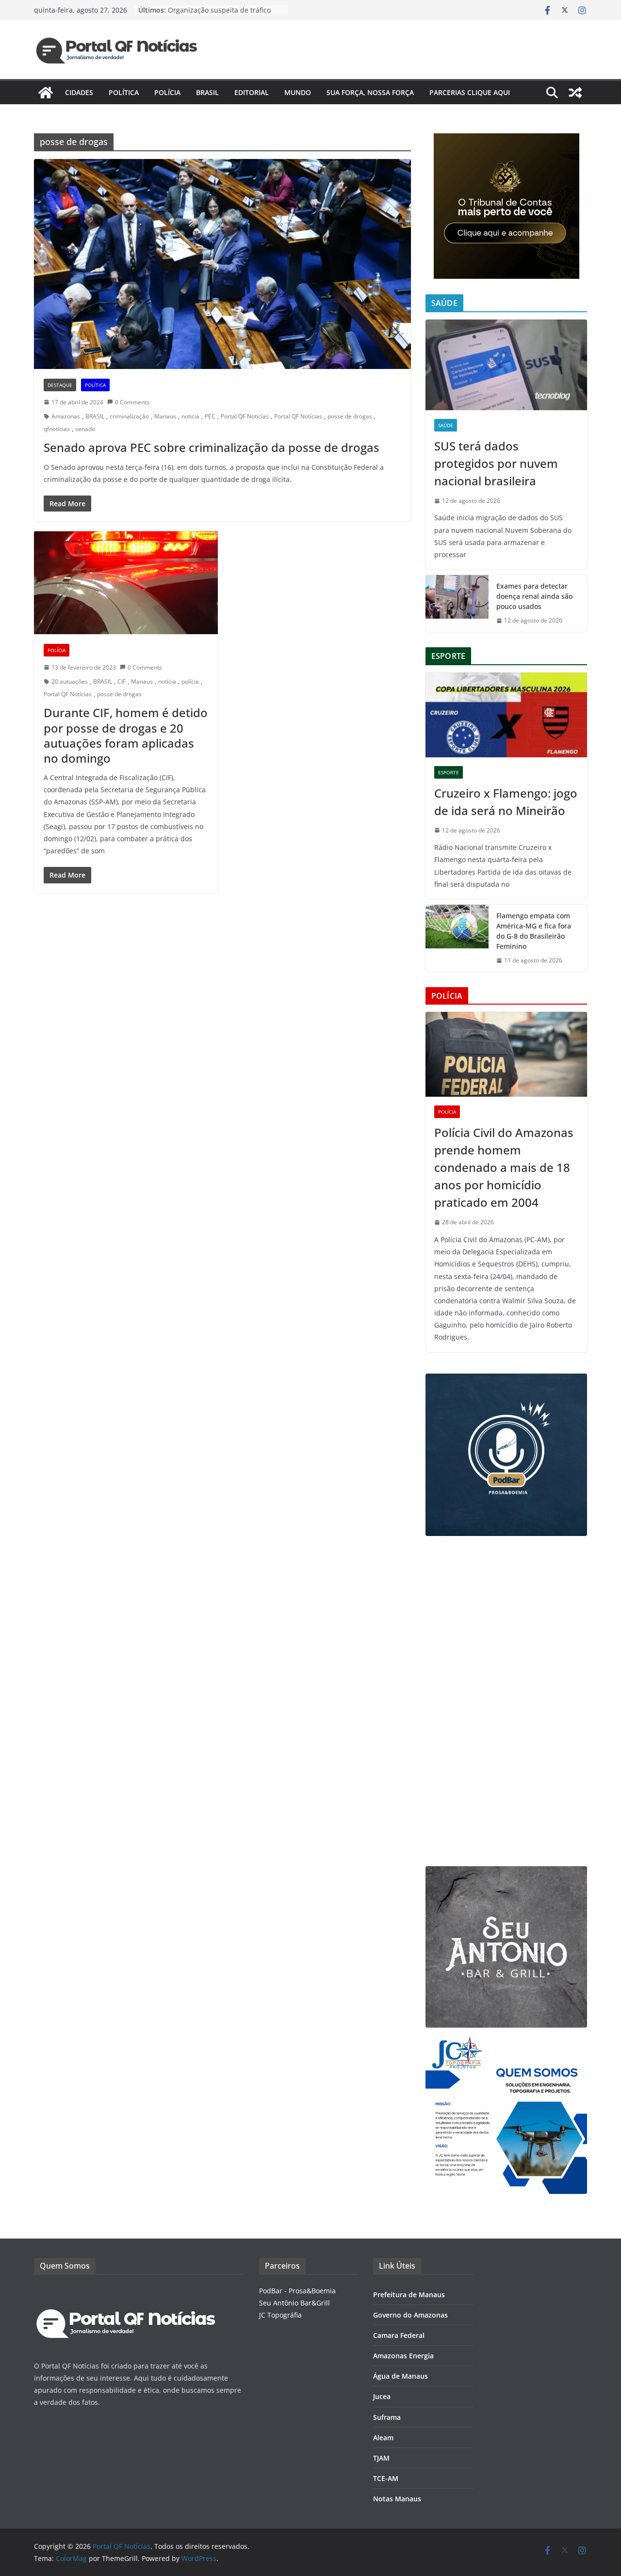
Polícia (167, 92)
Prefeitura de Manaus (409, 2295)
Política (124, 92)
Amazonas (66, 416)
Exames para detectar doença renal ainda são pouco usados (534, 596)
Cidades (79, 92)
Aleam (383, 2438)
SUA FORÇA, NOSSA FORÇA (370, 92)
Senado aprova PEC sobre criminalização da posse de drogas (212, 447)
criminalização (129, 416)
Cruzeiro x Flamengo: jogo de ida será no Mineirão (506, 802)
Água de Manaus (400, 2376)
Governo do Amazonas (410, 2315)
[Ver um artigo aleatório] (575, 93)
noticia (190, 416)
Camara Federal (399, 2335)
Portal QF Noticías (245, 416)
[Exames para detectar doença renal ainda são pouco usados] (457, 603)
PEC (210, 416)
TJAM (381, 2458)
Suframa (387, 2417)
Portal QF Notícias (298, 416)
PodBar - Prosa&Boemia (297, 2291)
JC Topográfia (280, 2315)
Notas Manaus (397, 2499)
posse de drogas (350, 416)
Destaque (60, 385)
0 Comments (132, 402)
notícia (167, 681)
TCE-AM (386, 2478)
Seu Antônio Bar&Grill (294, 2303)
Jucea (382, 2396)
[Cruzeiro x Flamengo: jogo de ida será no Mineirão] (506, 715)
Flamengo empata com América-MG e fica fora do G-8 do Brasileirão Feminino (534, 931)
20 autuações (70, 681)
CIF (122, 681)
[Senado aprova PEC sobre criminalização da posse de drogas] (222, 264)
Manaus (165, 416)
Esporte (449, 772)
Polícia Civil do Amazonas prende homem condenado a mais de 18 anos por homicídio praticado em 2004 (504, 1167)
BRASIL (95, 416)
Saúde (446, 425)
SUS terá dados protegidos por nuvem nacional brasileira (496, 463)
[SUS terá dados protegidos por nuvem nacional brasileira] (506, 365)
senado (85, 429)
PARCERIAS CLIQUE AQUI (470, 92)
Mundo (298, 92)
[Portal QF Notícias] (46, 93)
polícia (190, 681)
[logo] (126, 2291)
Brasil (207, 92)
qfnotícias (57, 429)
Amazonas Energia (403, 2356)
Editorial (252, 92)
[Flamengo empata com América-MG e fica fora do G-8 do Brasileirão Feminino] (457, 938)
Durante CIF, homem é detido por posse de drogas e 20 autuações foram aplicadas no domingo (126, 735)
